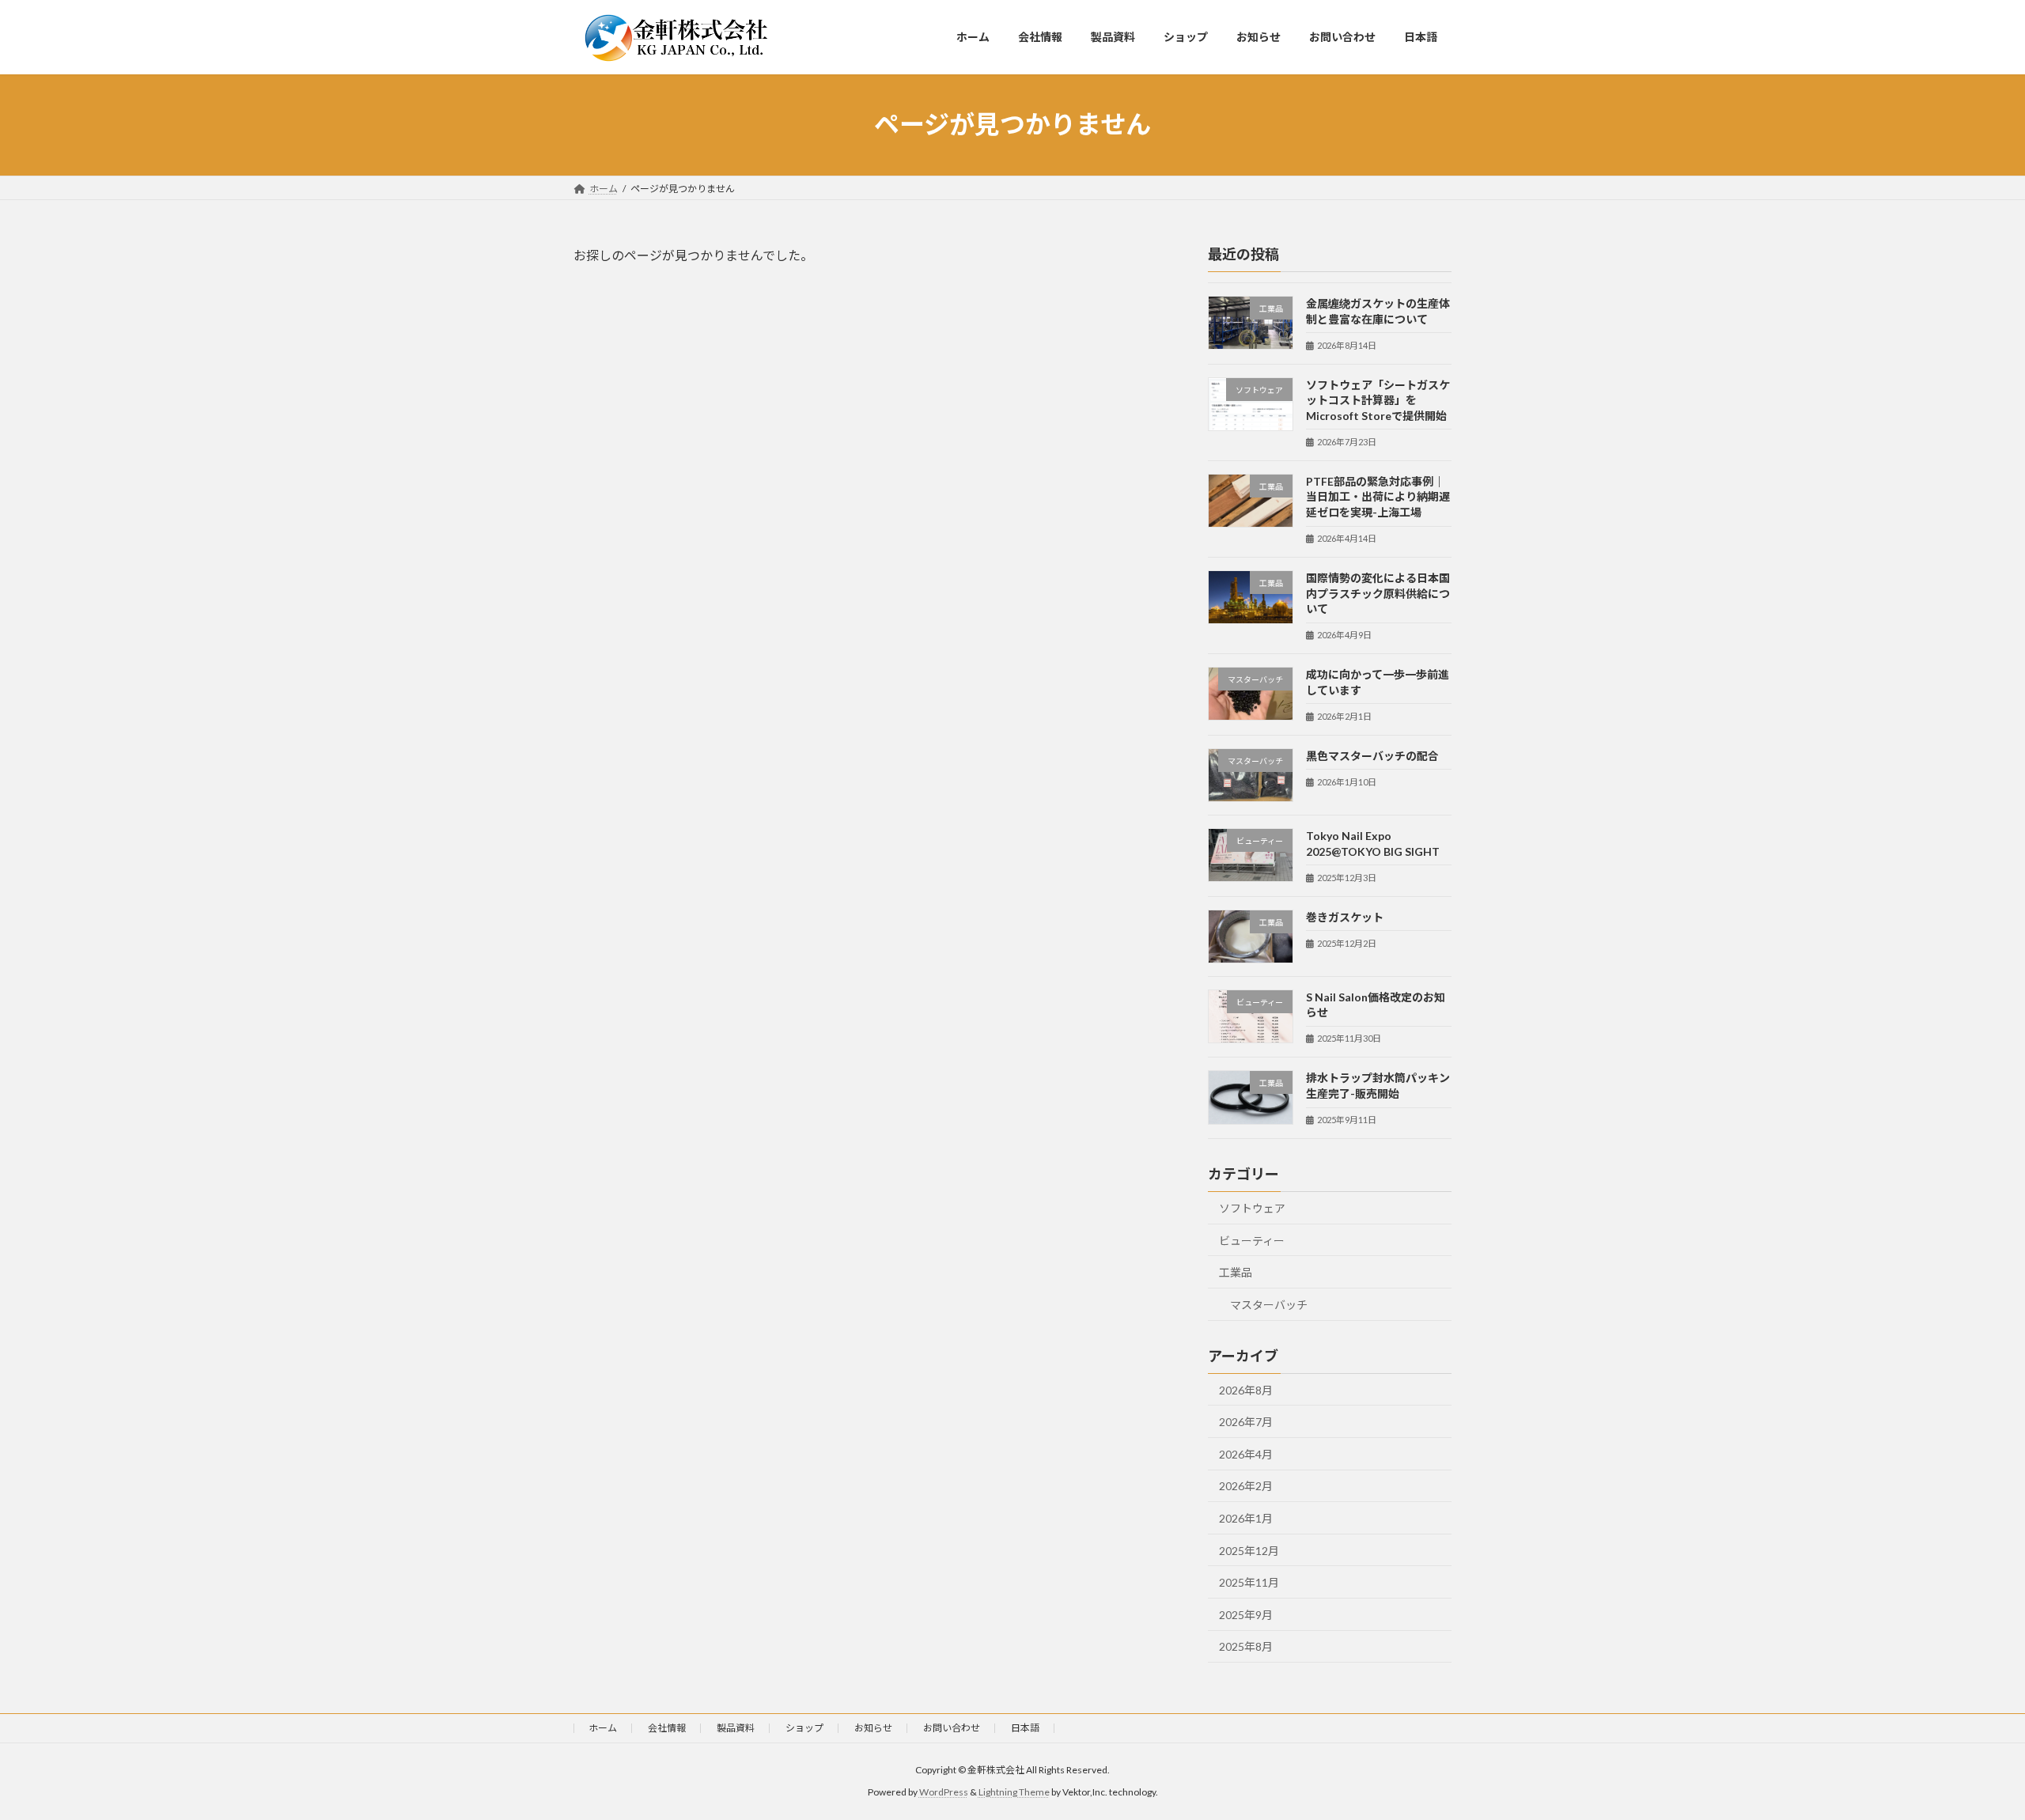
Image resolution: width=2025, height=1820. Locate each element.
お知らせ (873, 1728)
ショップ (804, 1728)
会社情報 (667, 1728)
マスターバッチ (1269, 1304)
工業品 (1236, 1272)
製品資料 (736, 1728)
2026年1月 (1246, 1518)
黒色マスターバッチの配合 (1372, 755)
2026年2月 (1246, 1486)
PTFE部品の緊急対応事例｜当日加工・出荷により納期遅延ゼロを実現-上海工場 (1378, 496)
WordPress (944, 1792)
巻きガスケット (1345, 916)
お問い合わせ (952, 1728)
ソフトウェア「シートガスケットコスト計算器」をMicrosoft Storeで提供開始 (1378, 399)
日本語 (1025, 1728)
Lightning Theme (1014, 1792)
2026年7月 (1246, 1422)
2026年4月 (1246, 1453)
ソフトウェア (1252, 1208)
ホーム (603, 1728)
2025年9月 (1246, 1614)
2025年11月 (1249, 1582)
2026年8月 (1246, 1389)
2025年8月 (1246, 1646)
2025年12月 (1249, 1550)
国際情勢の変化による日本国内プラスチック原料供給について (1378, 593)
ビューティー (1252, 1240)
